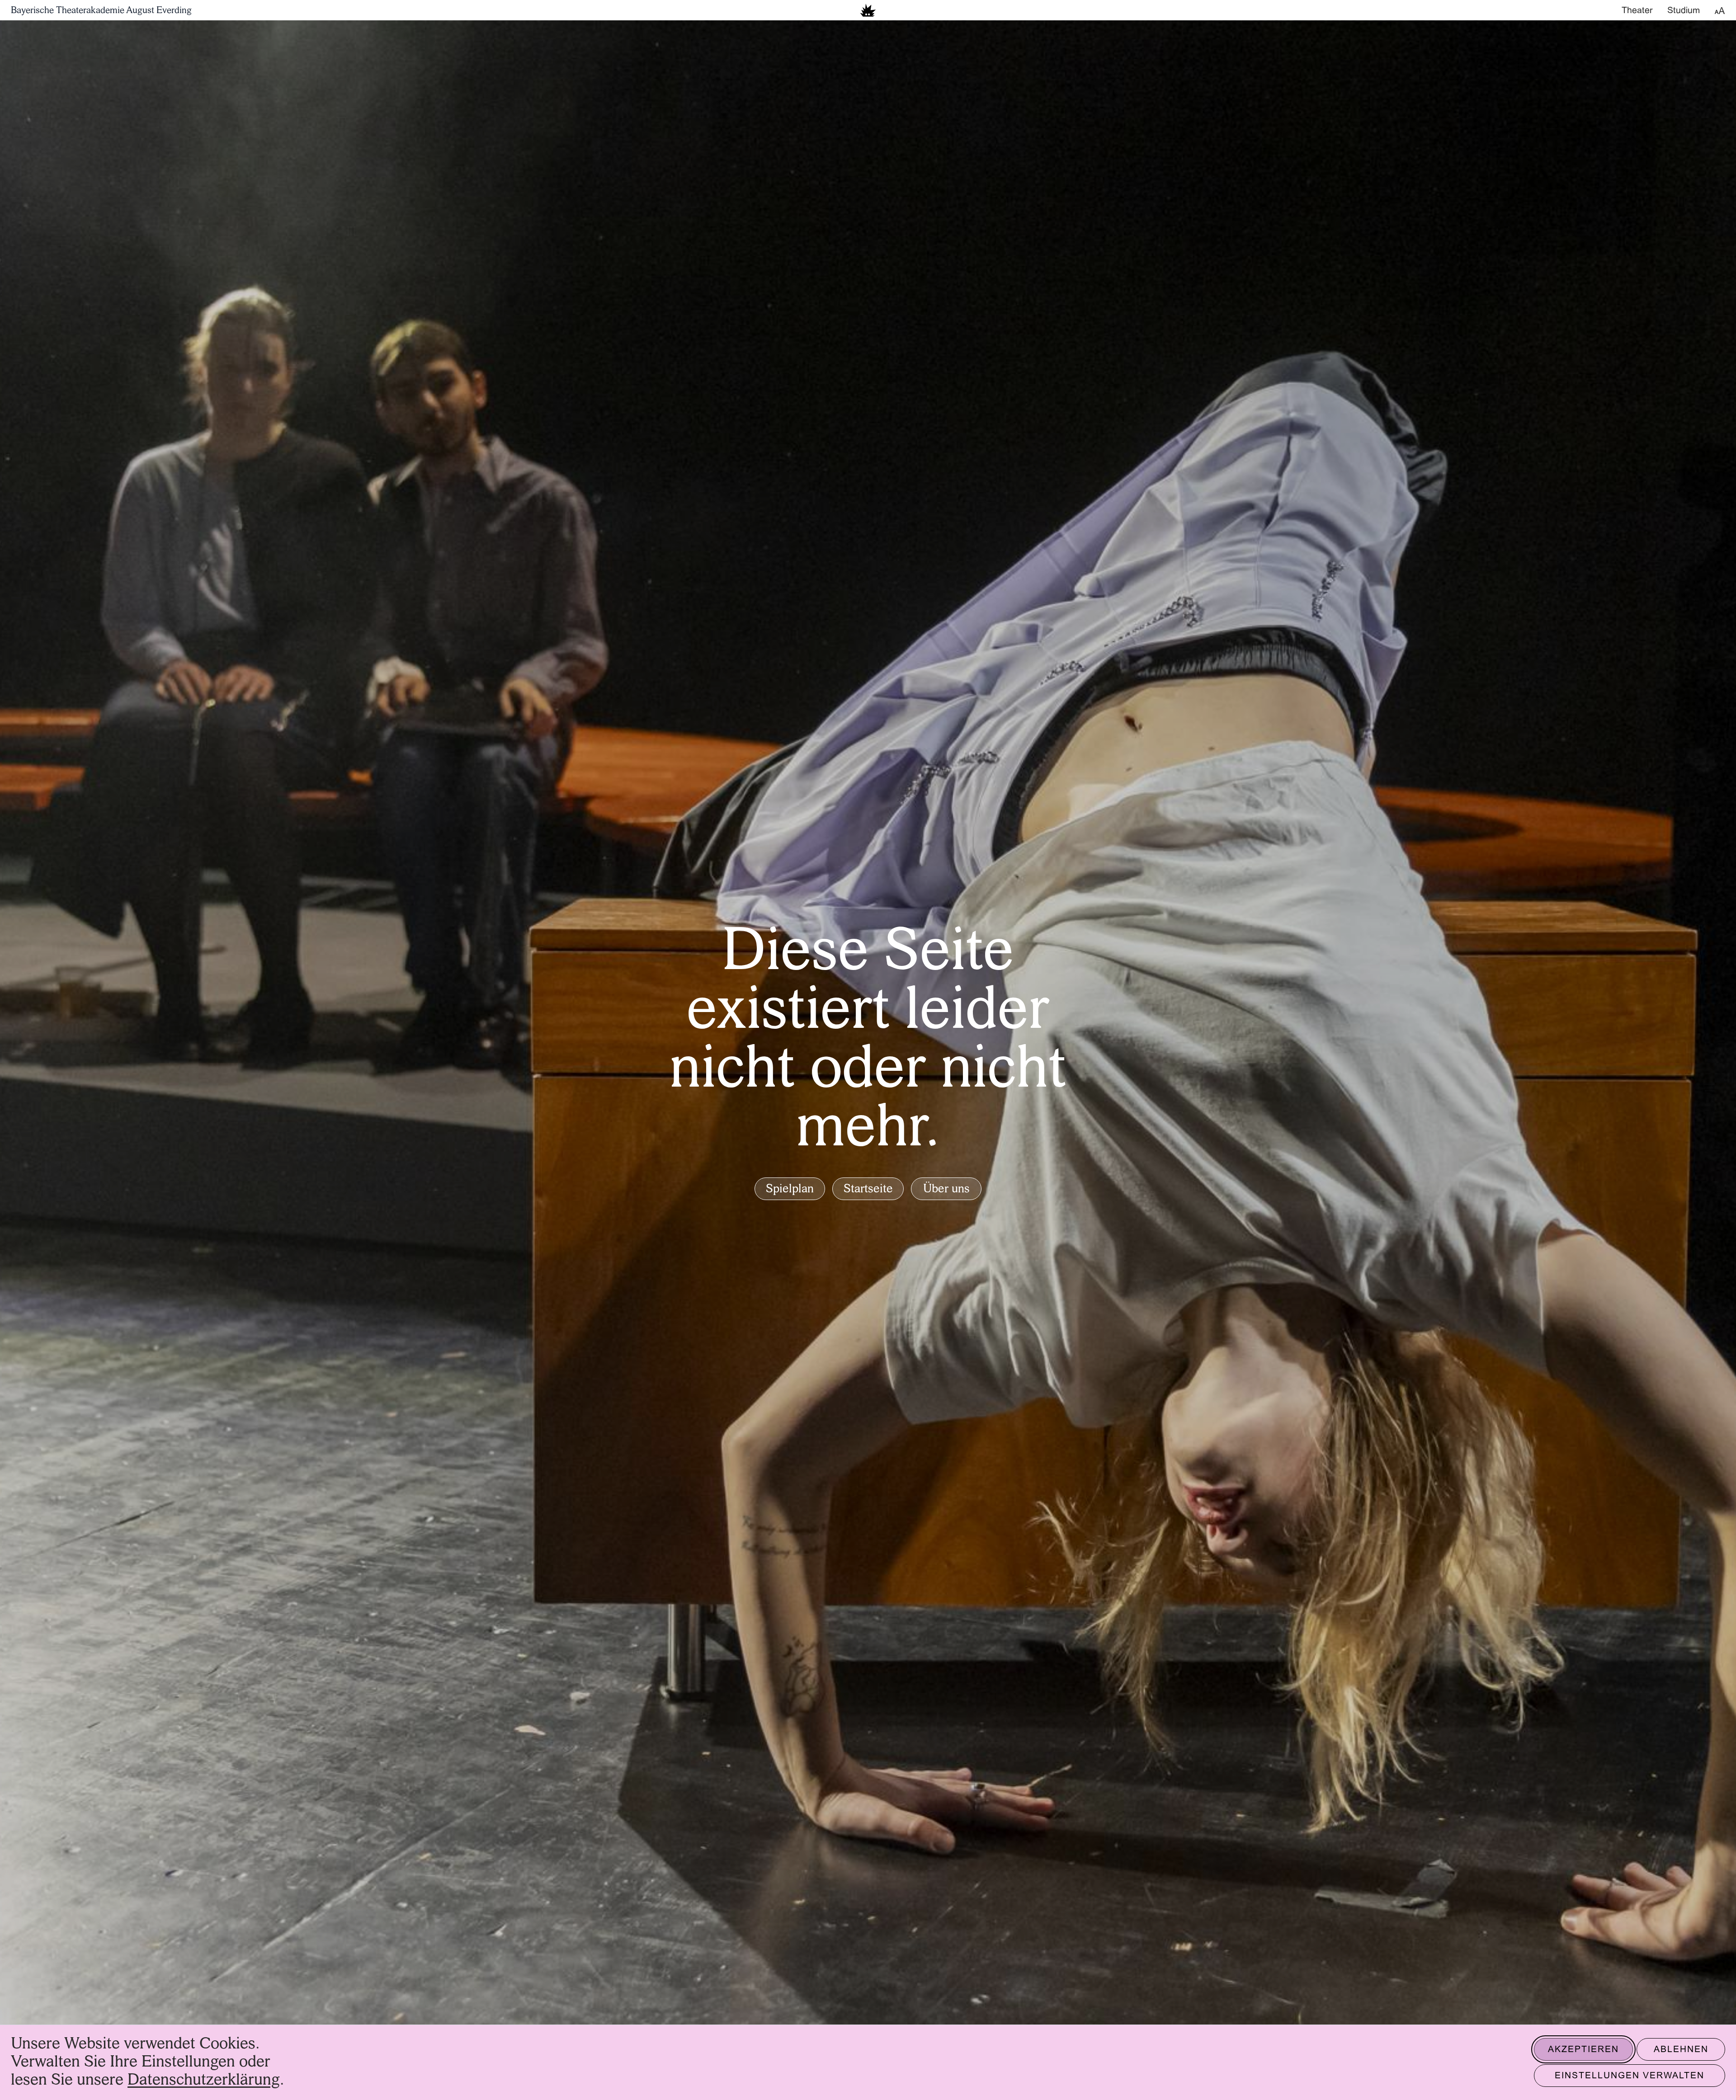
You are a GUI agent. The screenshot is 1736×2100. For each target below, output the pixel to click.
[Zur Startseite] (868, 10)
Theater (1637, 11)
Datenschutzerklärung (204, 2080)
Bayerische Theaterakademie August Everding (101, 11)
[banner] (868, 10)
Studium (1684, 11)
